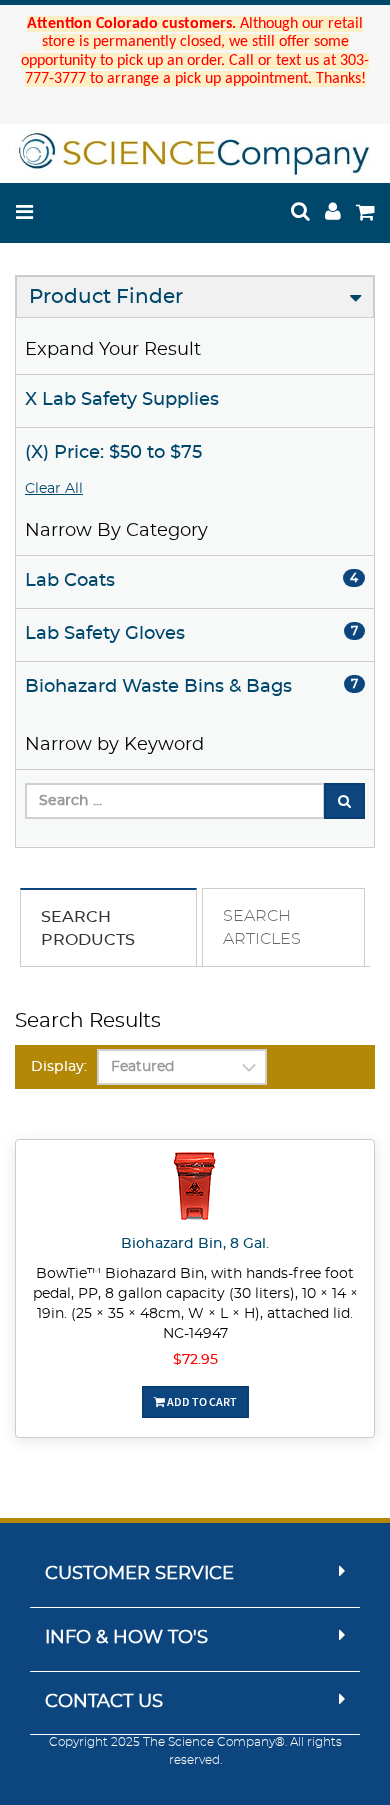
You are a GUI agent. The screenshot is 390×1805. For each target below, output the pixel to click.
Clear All (54, 489)
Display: (59, 1067)
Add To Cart (201, 1401)
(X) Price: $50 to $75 (113, 453)
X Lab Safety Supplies (122, 400)
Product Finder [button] (106, 297)
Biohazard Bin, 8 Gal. (195, 1244)
